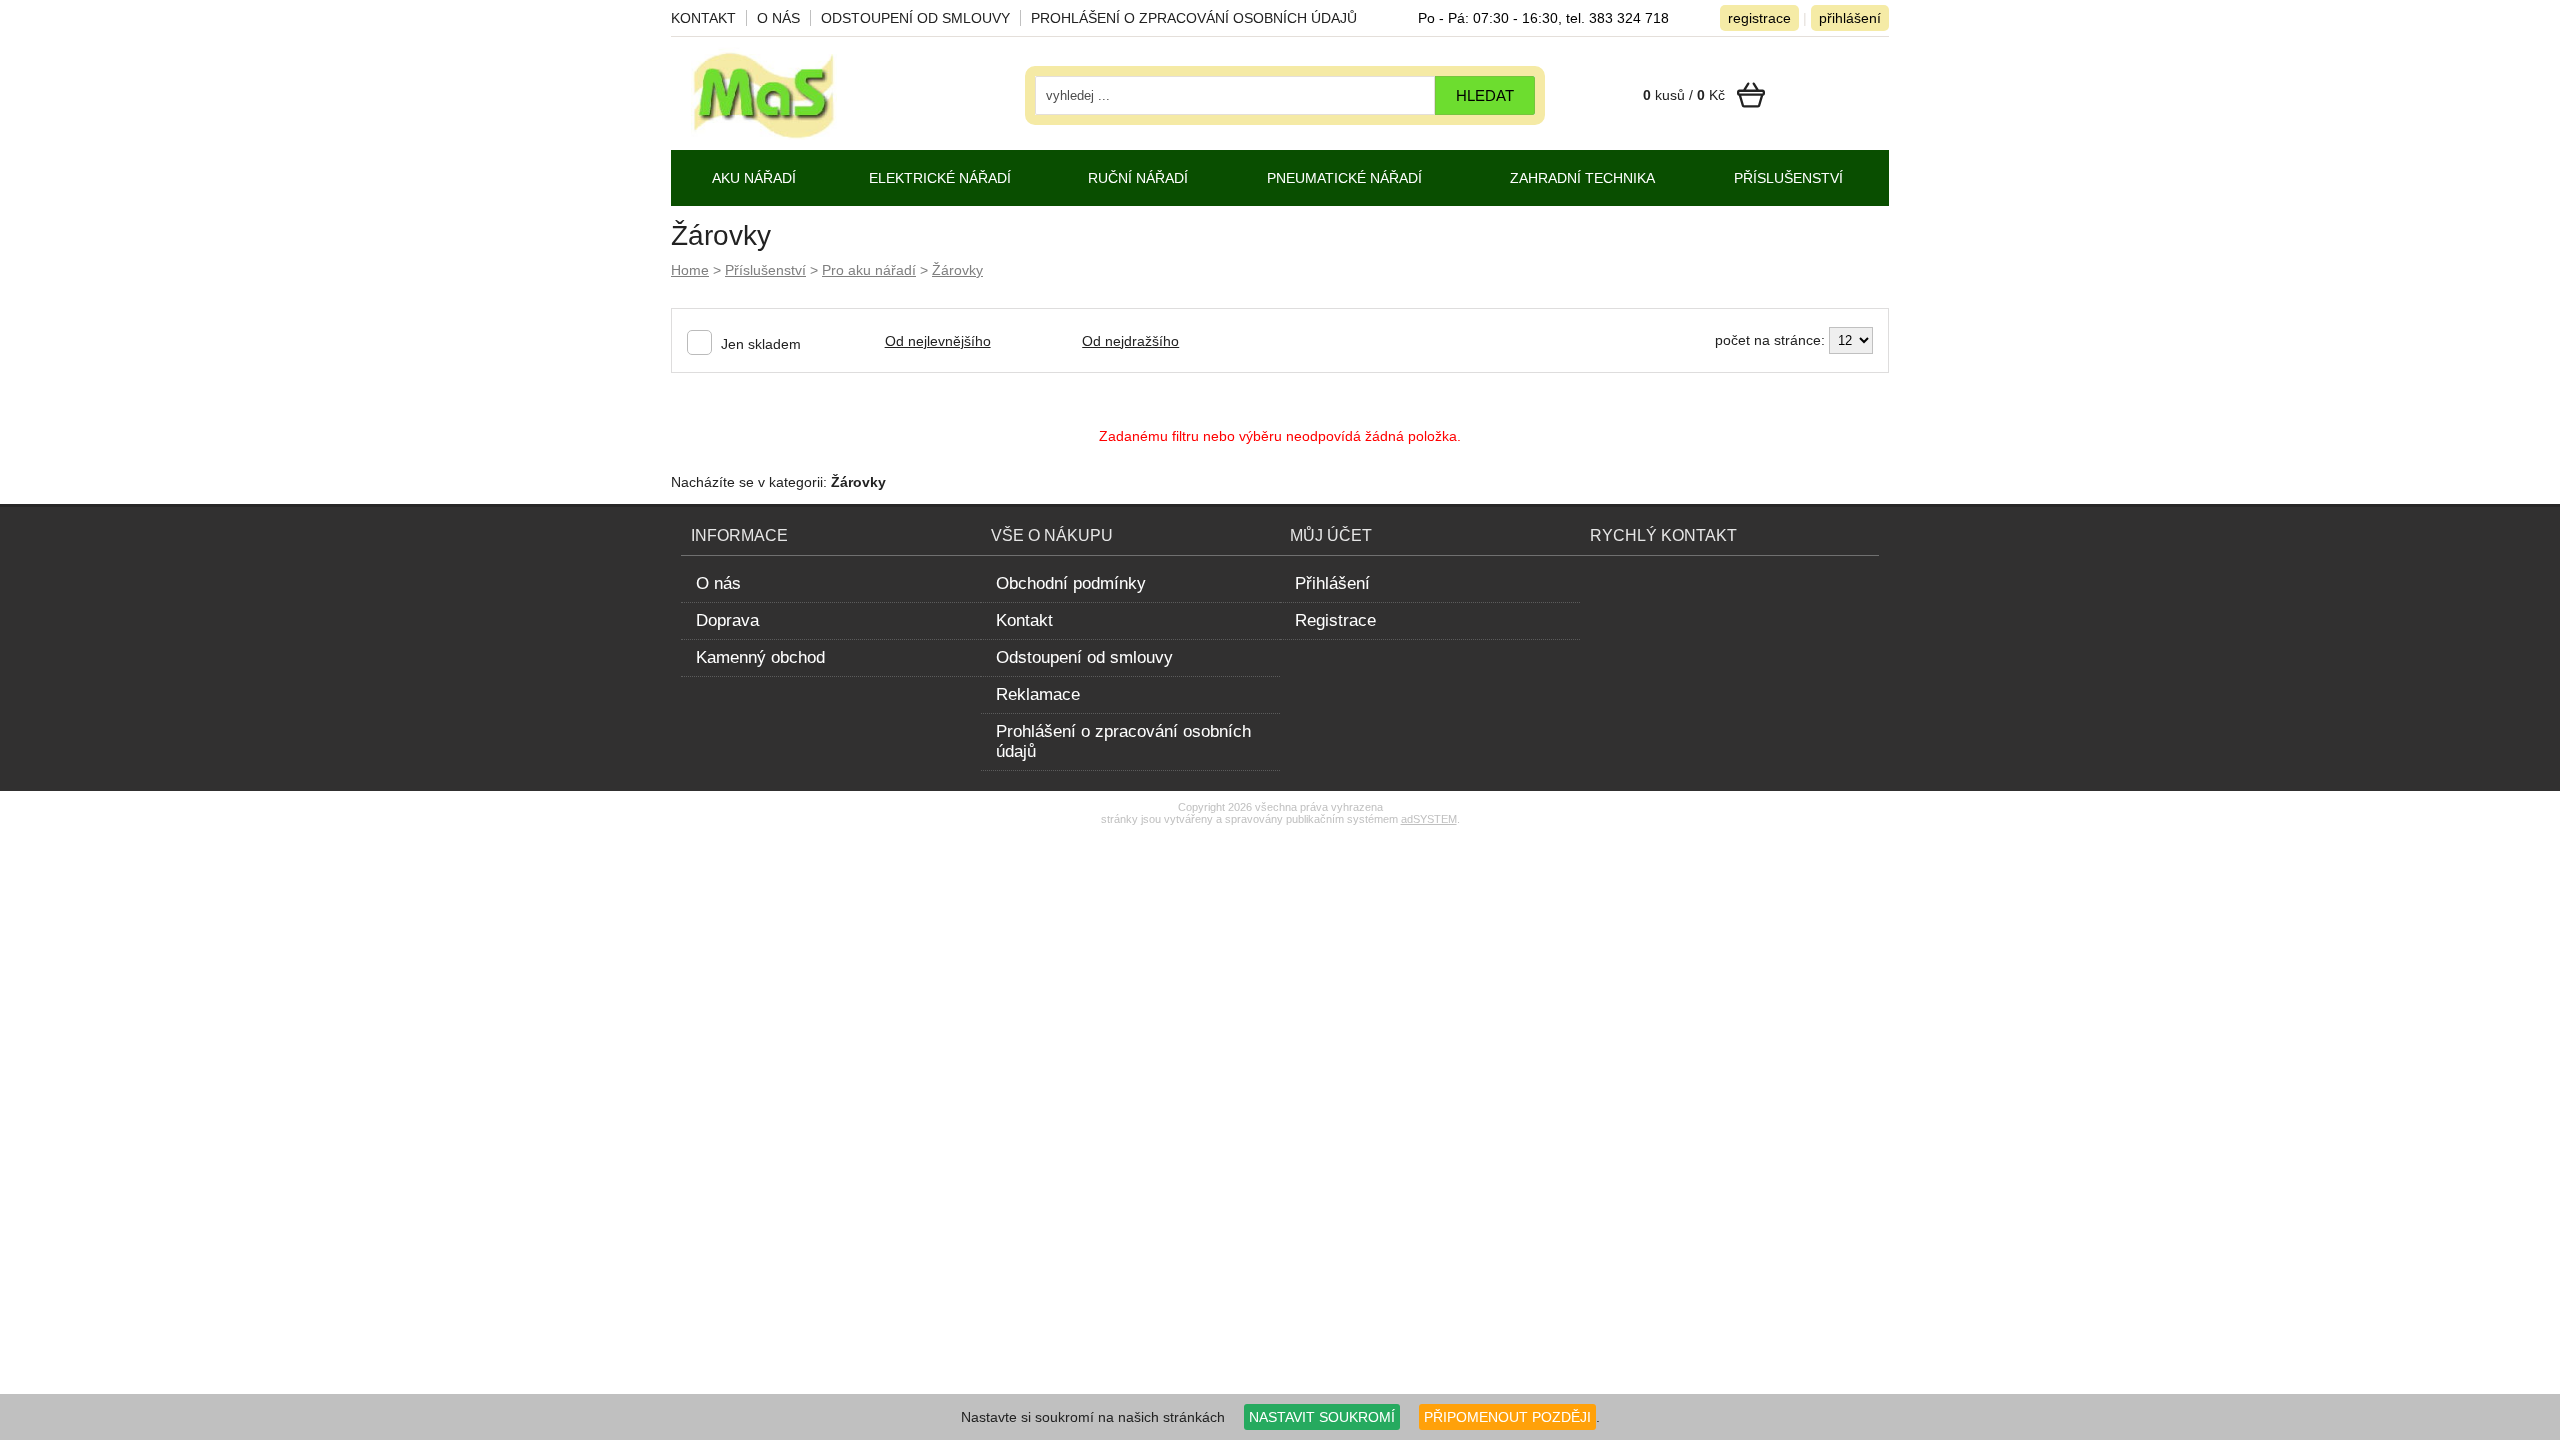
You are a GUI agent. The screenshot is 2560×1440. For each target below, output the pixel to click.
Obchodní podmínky (1071, 583)
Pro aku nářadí (869, 270)
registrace (1759, 18)
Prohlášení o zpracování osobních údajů (1194, 18)
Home (690, 270)
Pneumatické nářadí (1344, 178)
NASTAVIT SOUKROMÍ (1322, 1417)
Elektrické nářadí (940, 178)
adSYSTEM (1429, 819)
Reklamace (1038, 694)
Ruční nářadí (1138, 178)
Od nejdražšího (1130, 341)
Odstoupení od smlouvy (915, 18)
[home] (764, 135)
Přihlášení (1332, 583)
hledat (1485, 95)
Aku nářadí (754, 178)
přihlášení (1850, 18)
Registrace (1335, 620)
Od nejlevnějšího (938, 341)
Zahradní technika (1582, 178)
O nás (778, 18)
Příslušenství (765, 270)
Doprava (727, 620)
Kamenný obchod (760, 657)
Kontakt (703, 18)
